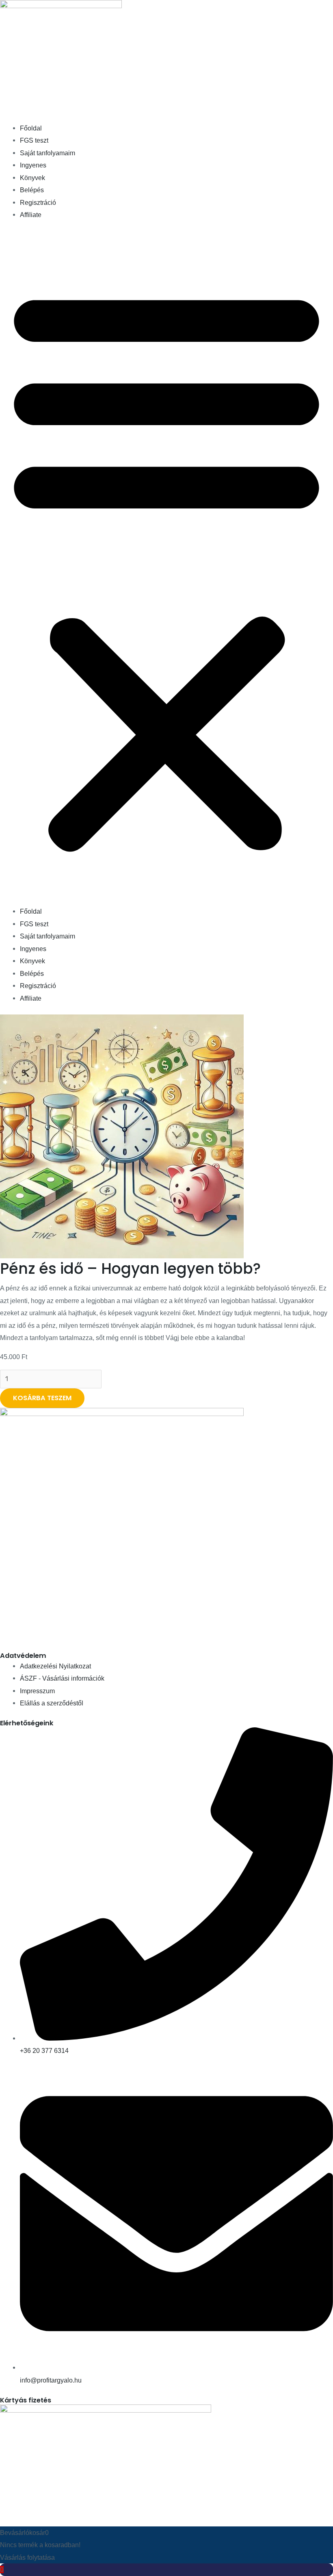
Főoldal (31, 128)
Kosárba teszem (42, 1398)
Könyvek (32, 178)
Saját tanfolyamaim (48, 153)
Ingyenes (33, 165)
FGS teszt (34, 140)
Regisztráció (38, 202)
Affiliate (31, 215)
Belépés (32, 190)
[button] (166, 568)
